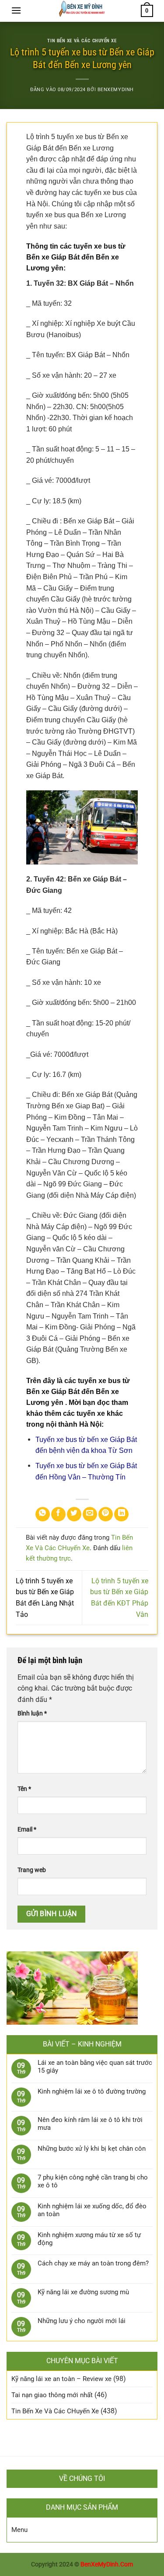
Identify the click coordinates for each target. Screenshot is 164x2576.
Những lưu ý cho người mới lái (82, 2321)
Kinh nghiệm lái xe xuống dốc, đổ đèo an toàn (92, 2210)
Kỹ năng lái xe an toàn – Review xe (61, 2379)
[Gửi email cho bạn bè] (90, 1514)
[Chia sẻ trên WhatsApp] (43, 1514)
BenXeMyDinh (116, 90)
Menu (19, 2530)
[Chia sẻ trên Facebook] (58, 1514)
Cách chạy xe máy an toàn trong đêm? (93, 2263)
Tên (24, 1789)
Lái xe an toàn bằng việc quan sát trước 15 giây (95, 2067)
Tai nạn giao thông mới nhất (52, 2395)
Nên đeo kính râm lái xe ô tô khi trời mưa (90, 2124)
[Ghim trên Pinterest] (106, 1514)
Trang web (32, 1870)
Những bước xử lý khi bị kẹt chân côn (92, 2149)
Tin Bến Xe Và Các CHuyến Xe (82, 41)
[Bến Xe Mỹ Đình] (81, 11)
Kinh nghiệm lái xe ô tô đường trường (92, 2091)
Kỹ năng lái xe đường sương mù (83, 2292)
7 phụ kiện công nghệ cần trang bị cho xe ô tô (93, 2181)
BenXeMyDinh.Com (107, 2564)
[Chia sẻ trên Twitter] (74, 1514)
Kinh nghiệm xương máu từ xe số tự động (89, 2239)
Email (27, 1830)
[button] (16, 10)
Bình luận (32, 1713)
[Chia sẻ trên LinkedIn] (121, 1514)
